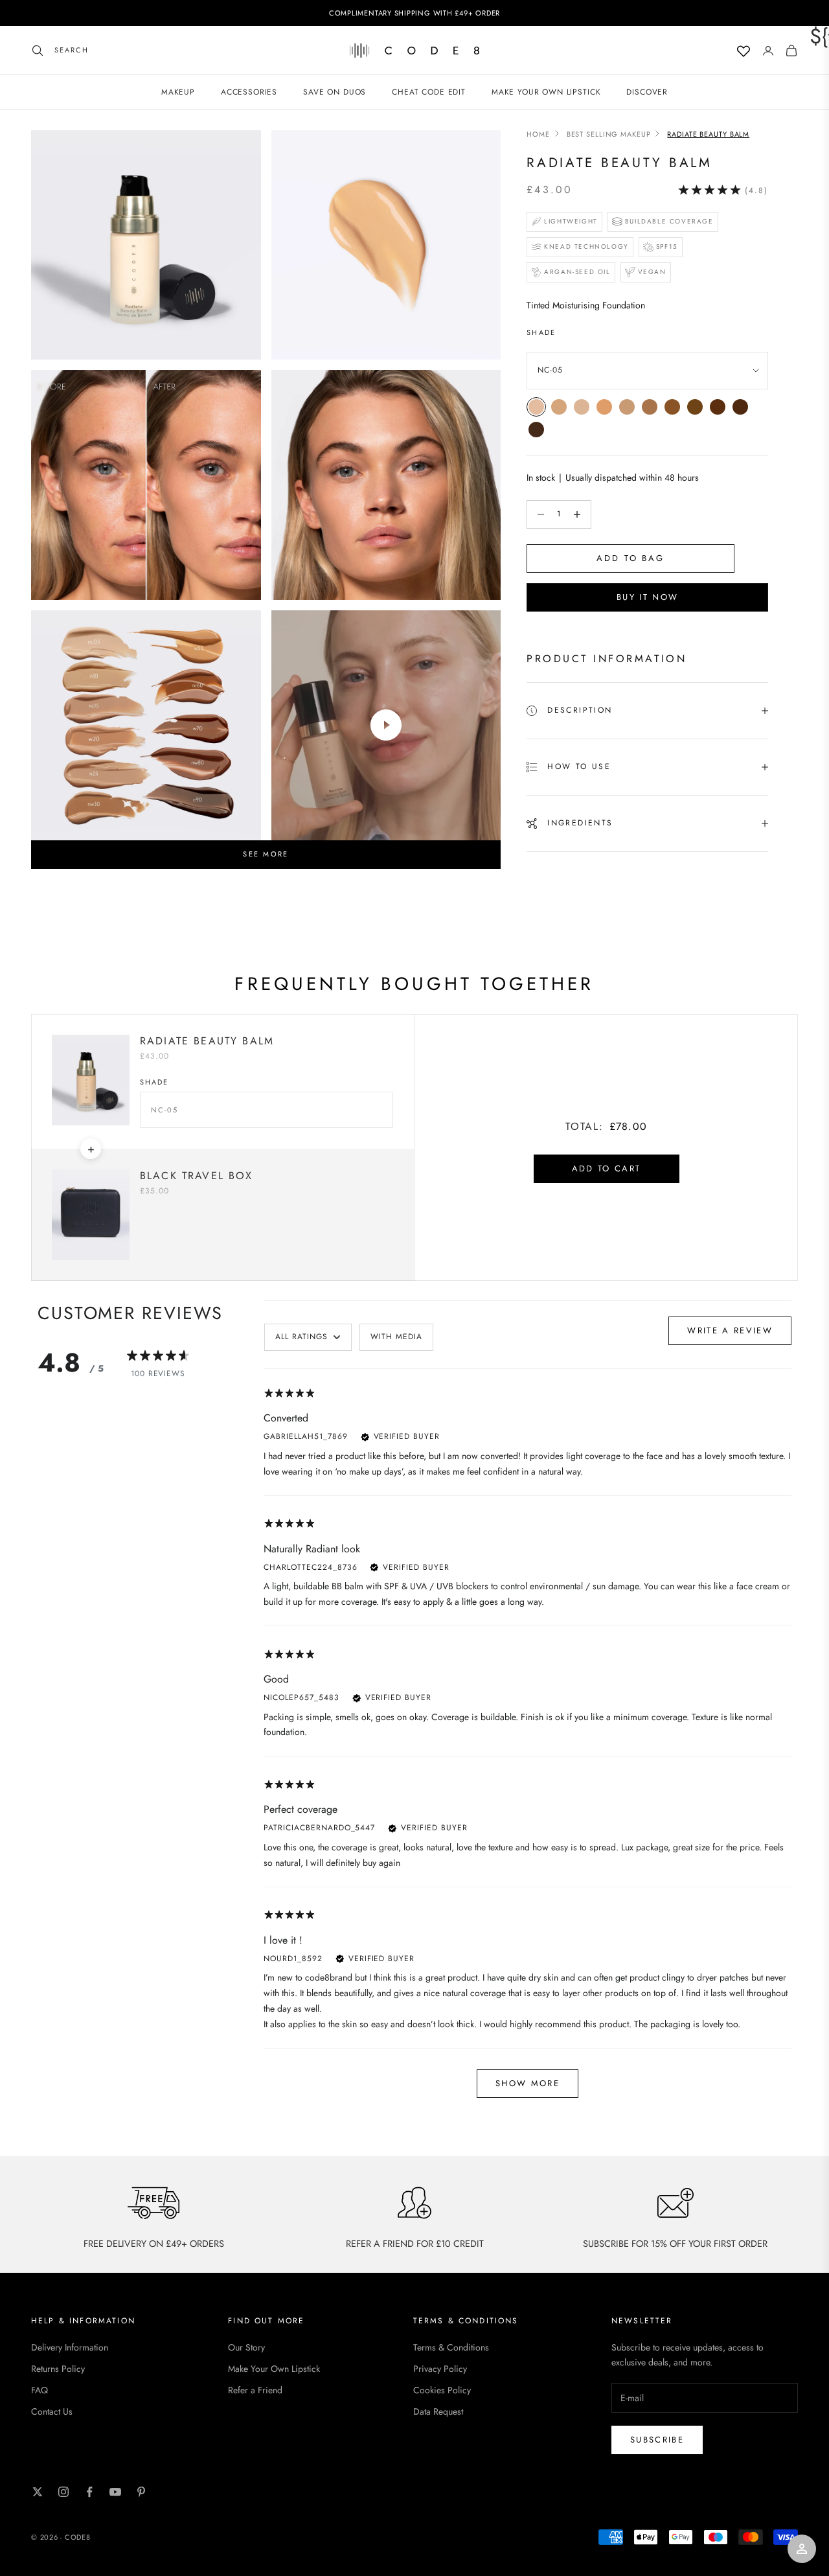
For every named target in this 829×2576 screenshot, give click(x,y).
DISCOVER (647, 92)
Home (538, 134)
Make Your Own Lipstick (274, 2369)
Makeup (178, 92)
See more (266, 854)
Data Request (438, 2411)
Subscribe (657, 2440)
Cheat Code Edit (429, 92)
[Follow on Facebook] (89, 2492)
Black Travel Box (197, 1176)
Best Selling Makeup (609, 134)
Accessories (249, 92)
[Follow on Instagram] (63, 2492)
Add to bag (630, 559)
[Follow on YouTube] (115, 2492)
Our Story (246, 2347)
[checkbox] (396, 1337)
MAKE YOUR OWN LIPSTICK (546, 92)
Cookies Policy (442, 2390)
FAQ (40, 2390)
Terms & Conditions (451, 2347)
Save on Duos (335, 92)
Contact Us (52, 2411)
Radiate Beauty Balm (207, 1041)
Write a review (730, 1330)
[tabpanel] (528, 1748)
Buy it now (647, 598)
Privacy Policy (440, 2369)
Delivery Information (70, 2347)
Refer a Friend (255, 2390)
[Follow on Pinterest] (141, 2492)
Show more (528, 2083)
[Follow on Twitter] (38, 2492)
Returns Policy (58, 2369)
